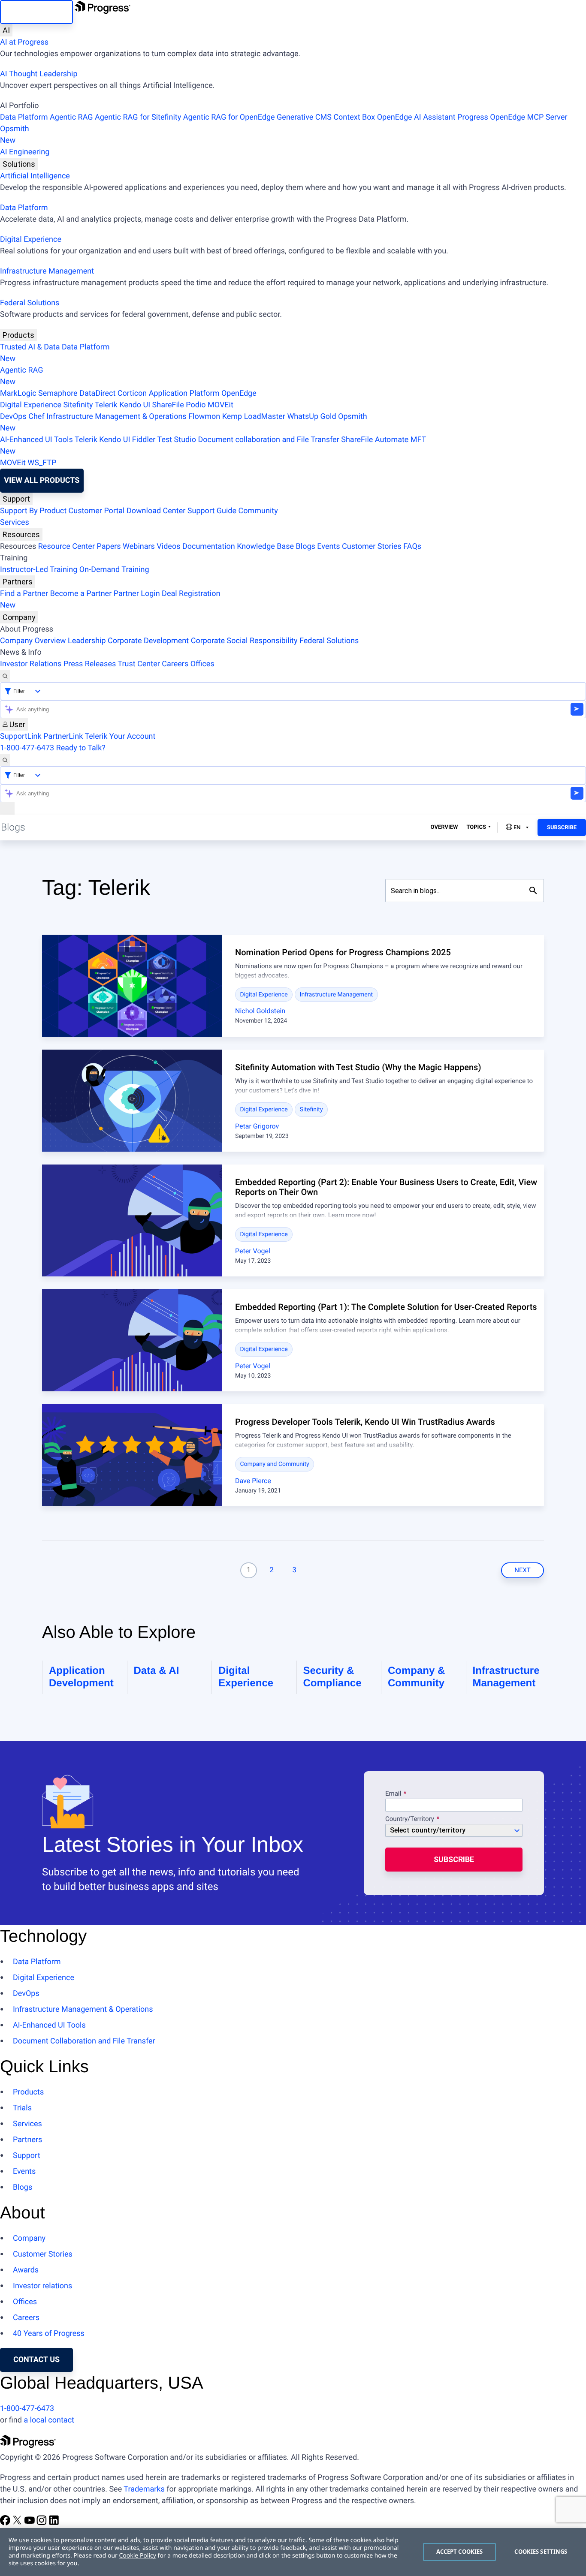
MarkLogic (18, 393)
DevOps (13, 417)
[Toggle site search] (5, 760)
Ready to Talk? (81, 748)
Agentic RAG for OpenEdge (229, 117)
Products (18, 335)
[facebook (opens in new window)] (6, 2523)
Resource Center (66, 546)
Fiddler (144, 440)
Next (523, 1570)
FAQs (412, 546)
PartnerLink (63, 736)
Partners (18, 582)
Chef (36, 417)
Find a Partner (24, 594)
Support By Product (33, 511)
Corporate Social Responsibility (244, 641)
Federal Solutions (30, 303)
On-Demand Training (114, 570)
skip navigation (36, 12)
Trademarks (144, 2489)
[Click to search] (533, 891)
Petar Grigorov (257, 1126)
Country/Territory (410, 1819)
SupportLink (21, 736)
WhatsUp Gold (311, 417)
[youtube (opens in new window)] (30, 2523)
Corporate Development (148, 641)
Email (394, 1794)
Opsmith (15, 135)
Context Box (354, 117)
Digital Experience (31, 239)
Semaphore (58, 393)
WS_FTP (42, 463)
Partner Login (137, 594)
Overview (444, 827)
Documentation (209, 546)
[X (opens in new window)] (18, 2523)
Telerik (106, 405)
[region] (293, 2552)
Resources (21, 534)
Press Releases (90, 664)
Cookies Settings (541, 2552)
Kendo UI (135, 405)
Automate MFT (213, 445)
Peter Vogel (253, 1251)
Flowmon (204, 417)
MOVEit (221, 405)
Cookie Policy (137, 2556)
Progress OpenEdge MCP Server (512, 117)
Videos (168, 546)
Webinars (139, 546)
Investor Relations (31, 664)
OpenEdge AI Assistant (416, 117)
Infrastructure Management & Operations (116, 417)
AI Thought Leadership (39, 74)
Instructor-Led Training (39, 570)
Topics (476, 827)
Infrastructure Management (47, 271)
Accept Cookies (460, 2552)
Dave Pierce (253, 1481)
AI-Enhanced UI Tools (36, 440)
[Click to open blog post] (132, 986)
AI (6, 30)
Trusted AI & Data (30, 347)
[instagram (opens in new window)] (42, 2523)
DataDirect (97, 393)
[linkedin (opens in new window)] (54, 2523)
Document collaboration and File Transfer (268, 440)
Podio (196, 405)
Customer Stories (372, 546)
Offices (202, 664)
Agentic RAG (71, 117)
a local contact (49, 2420)
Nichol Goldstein (260, 1011)
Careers (175, 664)
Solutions (19, 164)
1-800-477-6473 (27, 748)
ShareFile (168, 405)
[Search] (5, 676)
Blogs (306, 546)
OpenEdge (239, 393)
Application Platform (184, 393)
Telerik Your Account (120, 736)
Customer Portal (97, 511)
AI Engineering (25, 152)
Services (15, 522)
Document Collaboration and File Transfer (84, 2041)
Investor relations (42, 2286)
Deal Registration (110, 599)
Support (16, 499)
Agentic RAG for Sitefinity (138, 117)
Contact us (36, 2360)
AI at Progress (24, 42)
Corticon (132, 393)
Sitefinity (78, 405)
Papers (109, 546)
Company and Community (275, 1464)
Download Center (156, 511)
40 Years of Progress (49, 2334)
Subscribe (562, 828)
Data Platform (24, 117)
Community (258, 511)
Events (328, 546)
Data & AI (157, 1671)
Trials (22, 2108)
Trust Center (139, 664)
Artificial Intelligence (35, 176)
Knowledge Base (265, 546)
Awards (26, 2270)
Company (19, 617)
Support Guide (212, 511)
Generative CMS (304, 117)
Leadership (87, 641)
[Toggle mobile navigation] (7, 808)
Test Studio (177, 440)
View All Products (42, 480)
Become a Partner (81, 594)
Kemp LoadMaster (254, 417)
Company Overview (33, 641)
